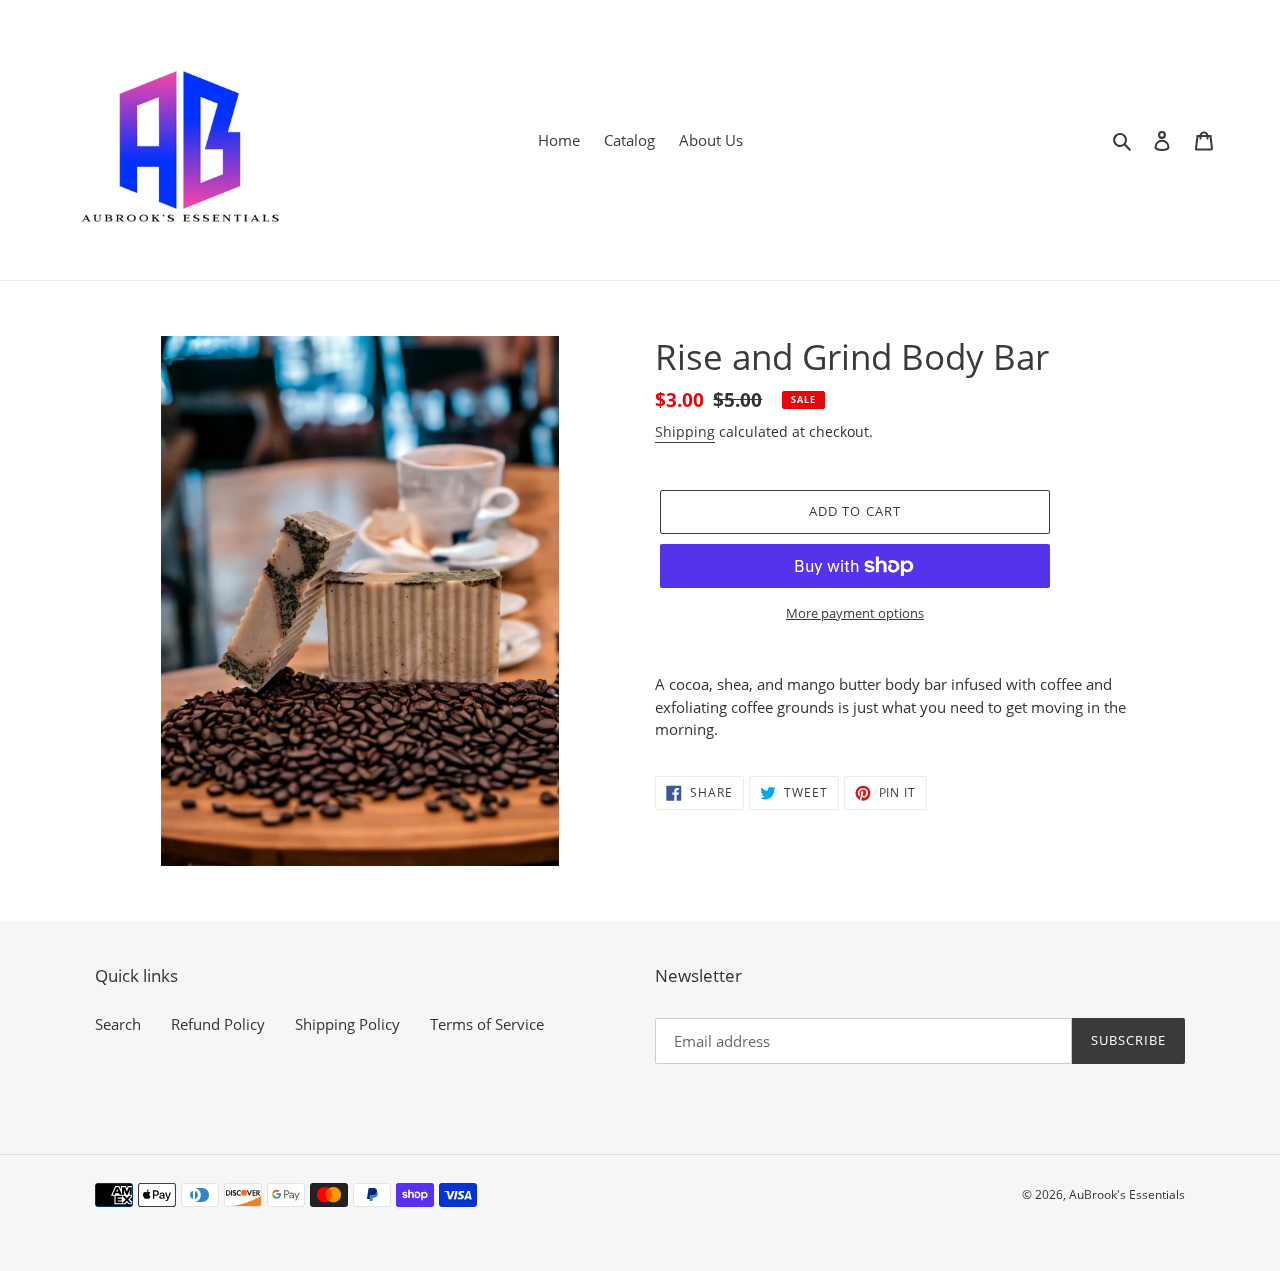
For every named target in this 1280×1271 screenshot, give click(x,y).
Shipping (685, 431)
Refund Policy (218, 1024)
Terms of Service (487, 1024)
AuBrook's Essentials (1127, 1194)
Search (118, 1024)
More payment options (855, 613)
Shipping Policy (347, 1024)
